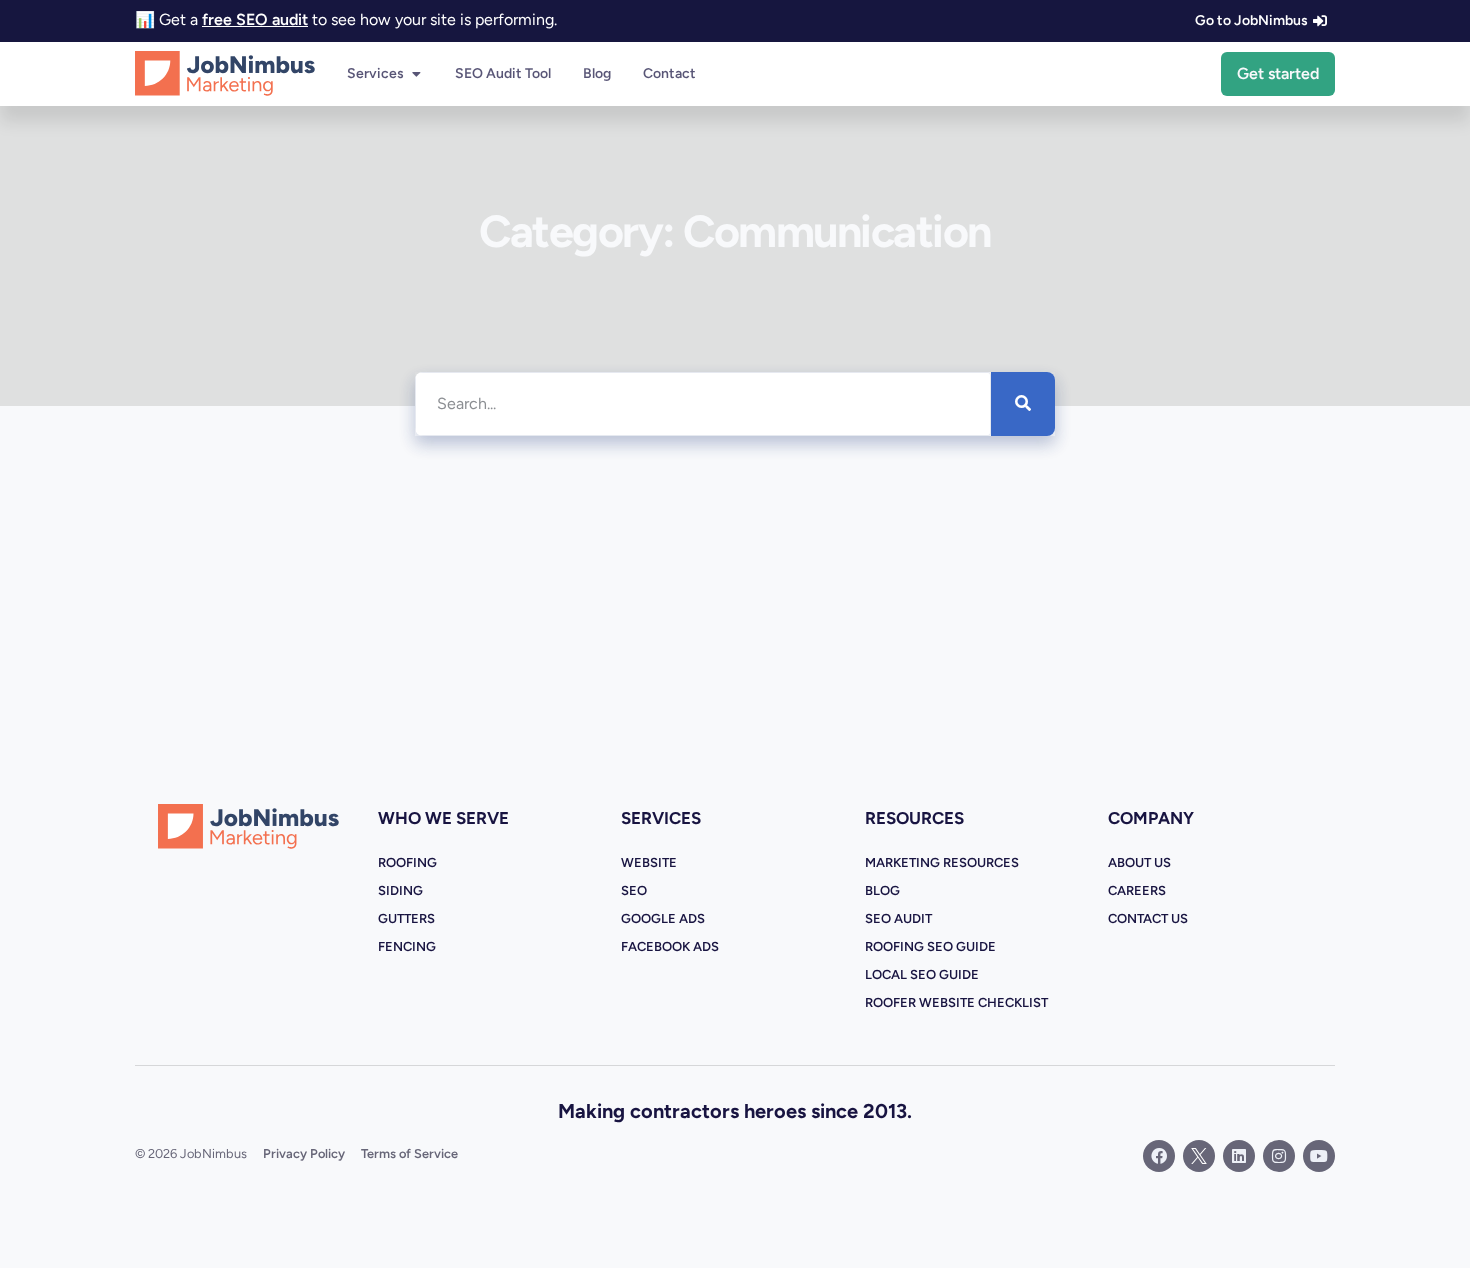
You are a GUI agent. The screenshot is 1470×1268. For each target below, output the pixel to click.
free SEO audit (255, 19)
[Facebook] (1159, 1156)
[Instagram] (1279, 1156)
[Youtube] (1319, 1156)
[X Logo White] (1199, 1156)
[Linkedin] (1239, 1156)
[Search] (1023, 404)
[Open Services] (416, 73)
